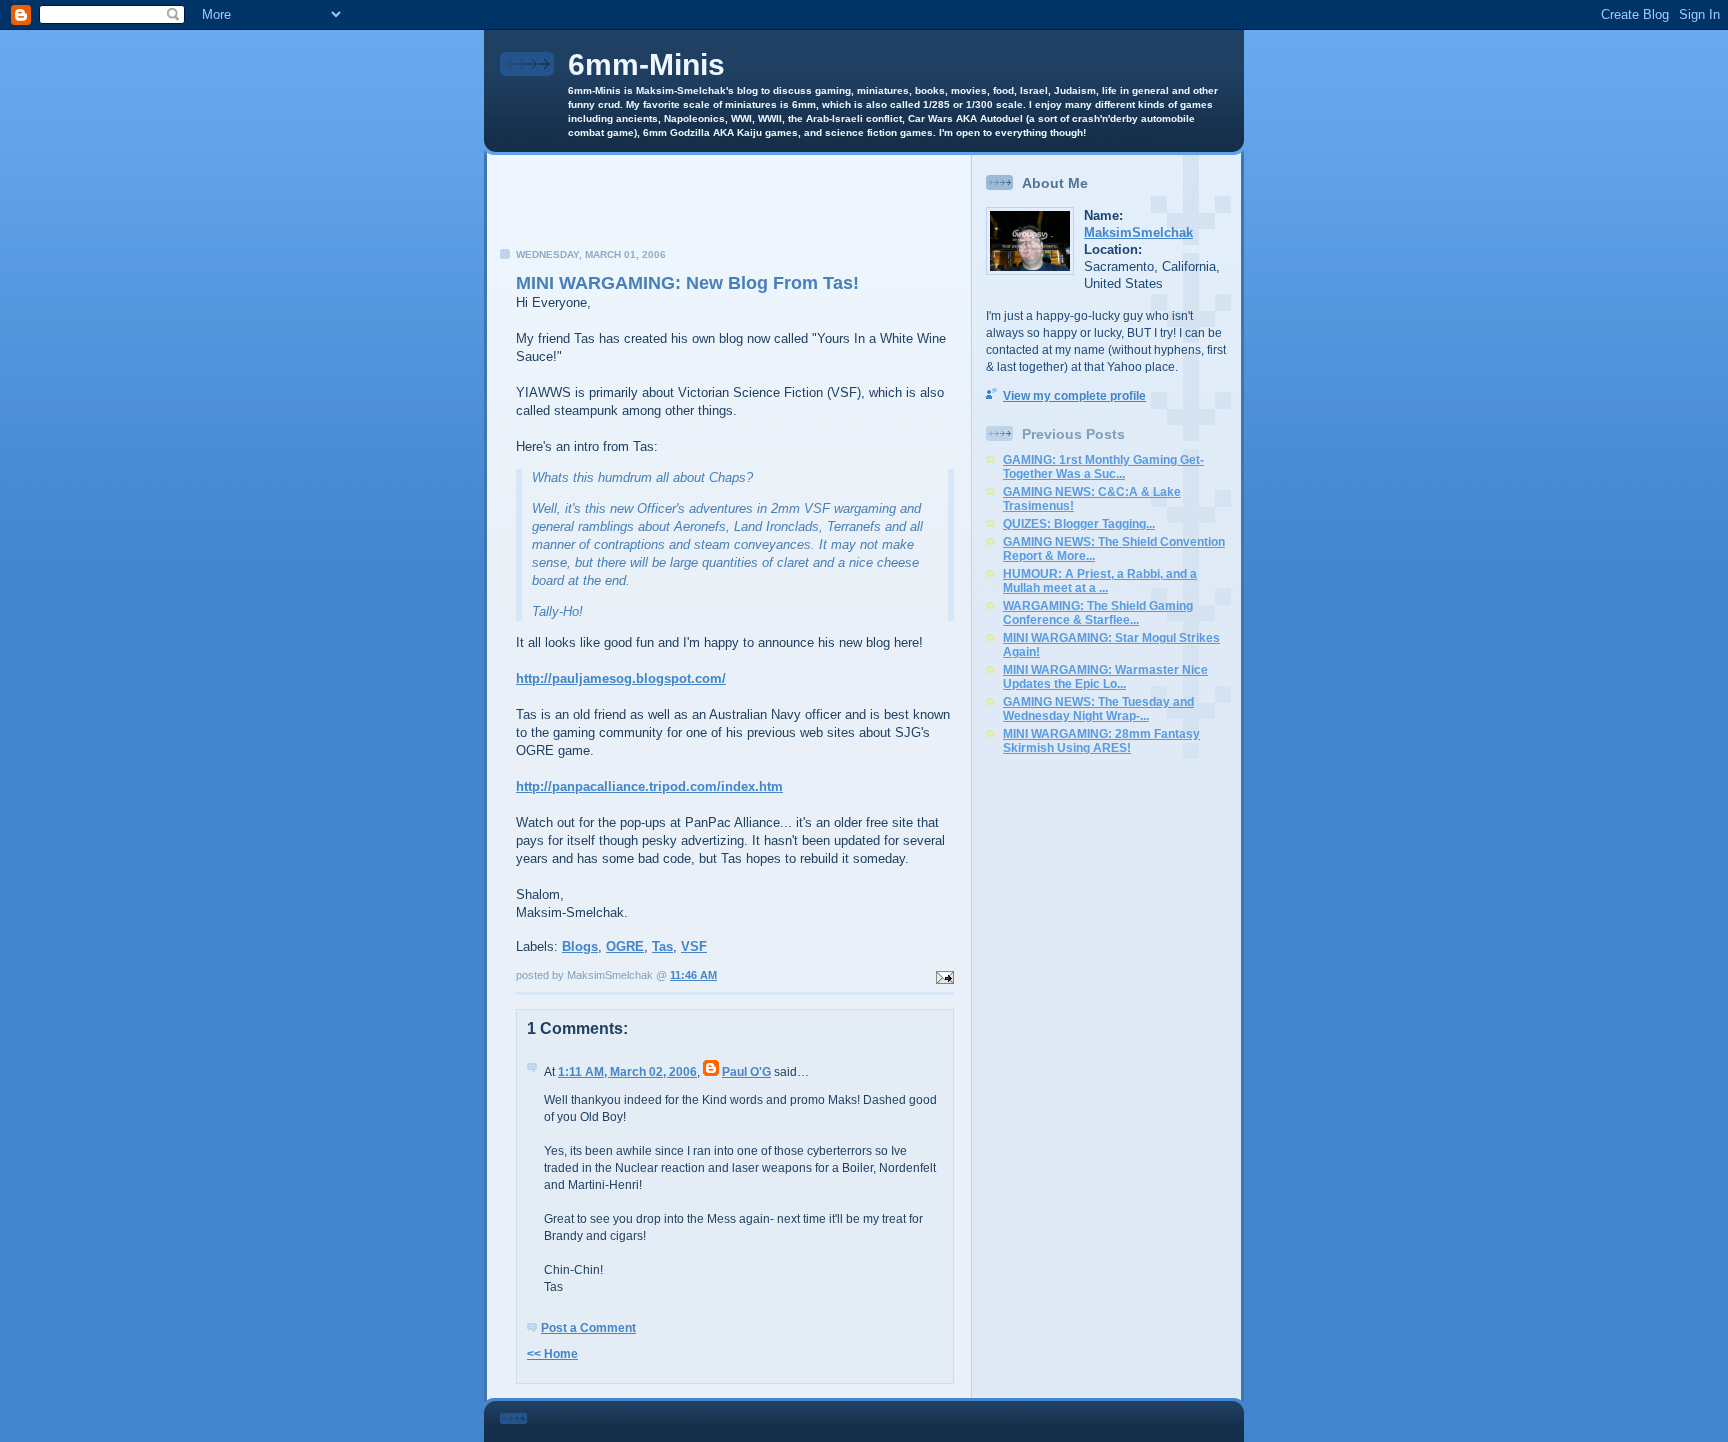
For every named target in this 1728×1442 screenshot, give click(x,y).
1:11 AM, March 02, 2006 (627, 1072)
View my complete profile (1074, 396)
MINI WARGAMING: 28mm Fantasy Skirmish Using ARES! (1101, 741)
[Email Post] (943, 975)
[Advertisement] (729, 207)
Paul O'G (746, 1072)
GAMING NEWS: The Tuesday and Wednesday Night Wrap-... (1098, 709)
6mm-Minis (646, 64)
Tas (662, 946)
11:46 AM (693, 975)
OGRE (625, 946)
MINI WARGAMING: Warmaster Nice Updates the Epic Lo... (1105, 677)
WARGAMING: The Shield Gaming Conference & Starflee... (1098, 613)
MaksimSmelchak (1138, 232)
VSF (694, 946)
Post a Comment (588, 1328)
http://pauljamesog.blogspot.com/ (621, 678)
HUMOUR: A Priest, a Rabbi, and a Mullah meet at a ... (1100, 581)
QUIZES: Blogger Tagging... (1079, 524)
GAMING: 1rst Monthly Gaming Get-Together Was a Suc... (1103, 467)
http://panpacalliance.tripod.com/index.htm (649, 786)
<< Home (552, 1354)
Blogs (580, 946)
